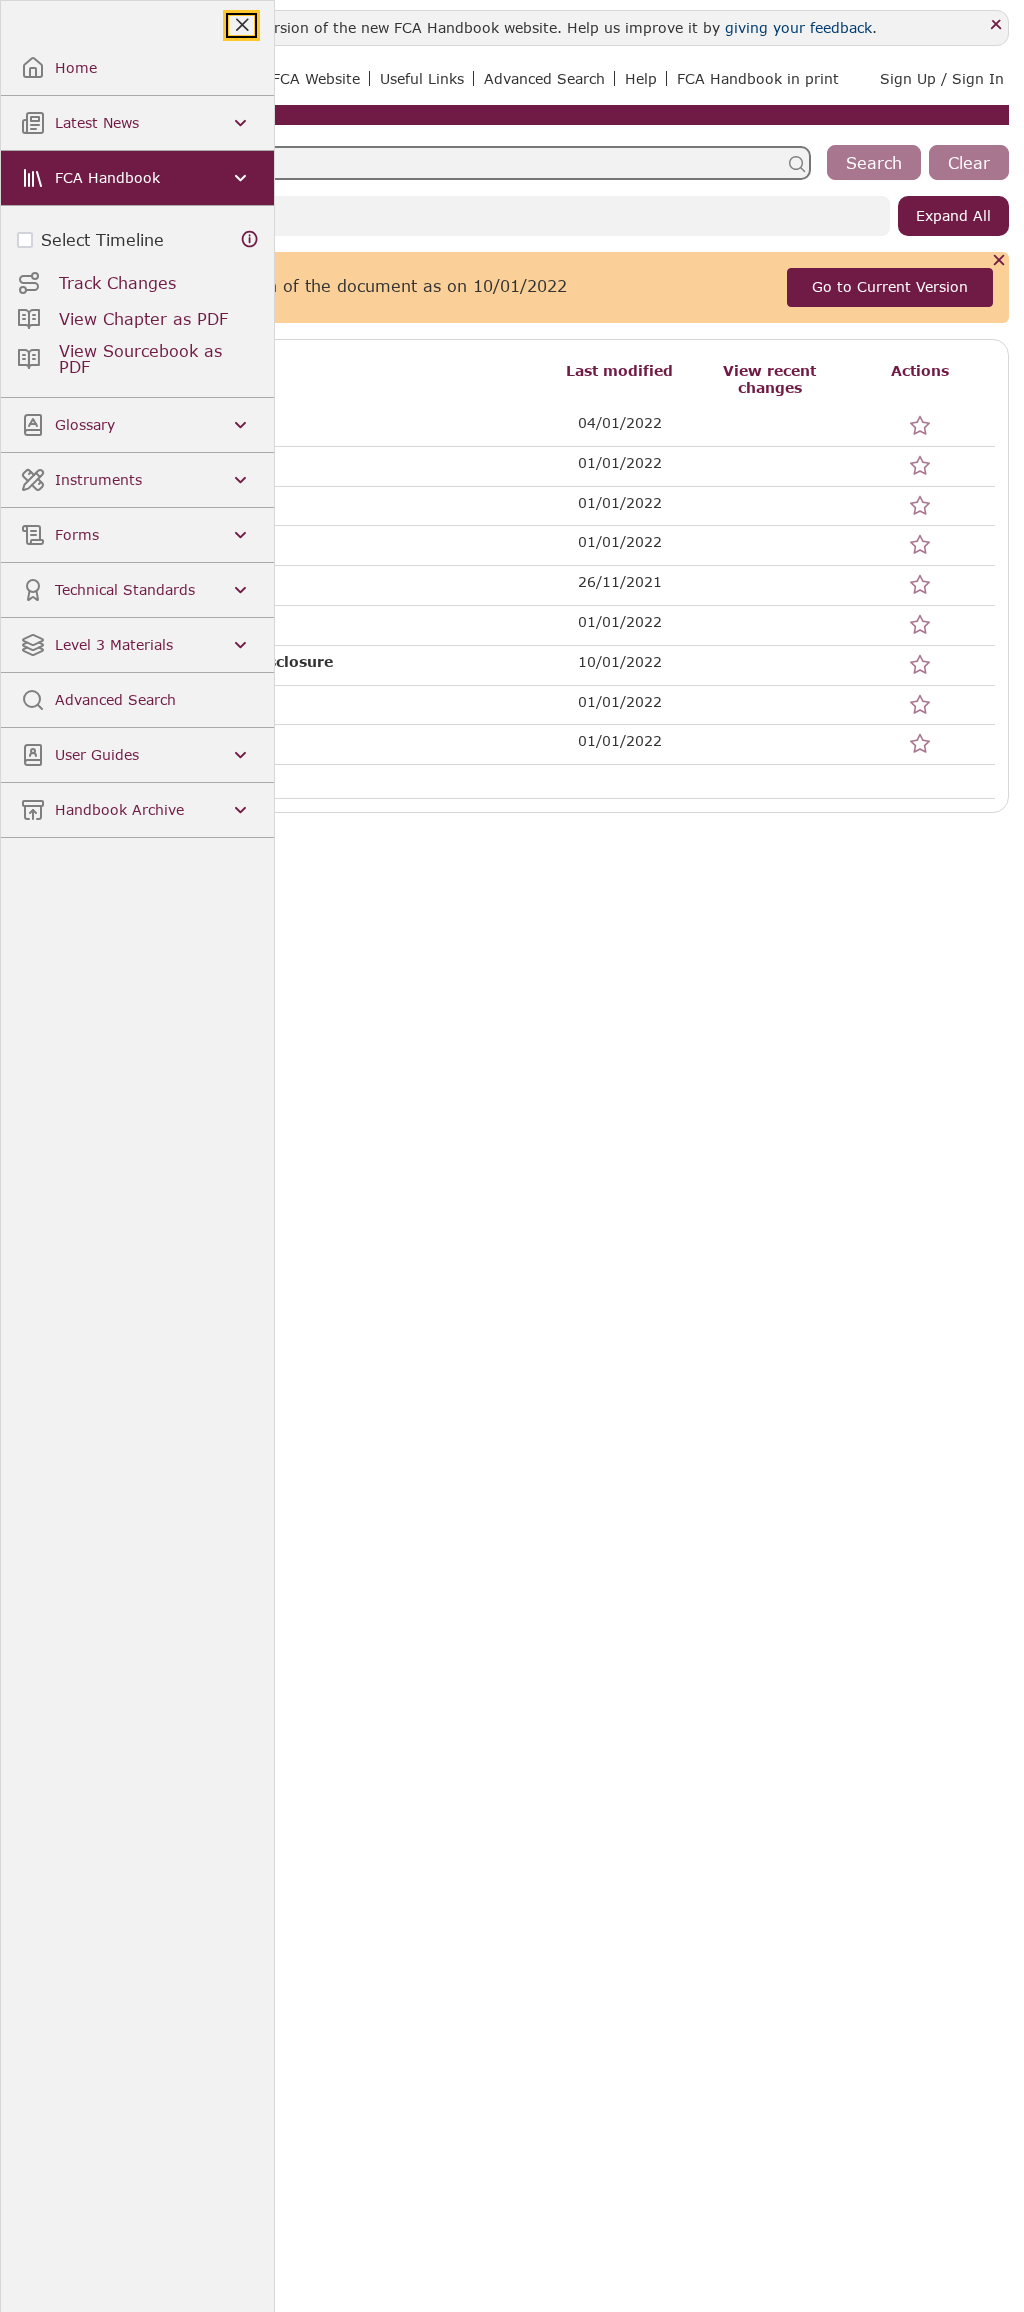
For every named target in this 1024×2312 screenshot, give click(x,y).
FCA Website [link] (316, 78)
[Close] (996, 25)
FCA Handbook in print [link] (758, 78)
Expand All (953, 215)
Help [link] (641, 78)
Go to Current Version (890, 286)
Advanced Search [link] (544, 78)
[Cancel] (999, 261)
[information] (250, 239)
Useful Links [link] (422, 78)
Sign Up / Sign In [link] (942, 78)
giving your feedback (798, 27)
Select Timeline (102, 239)
